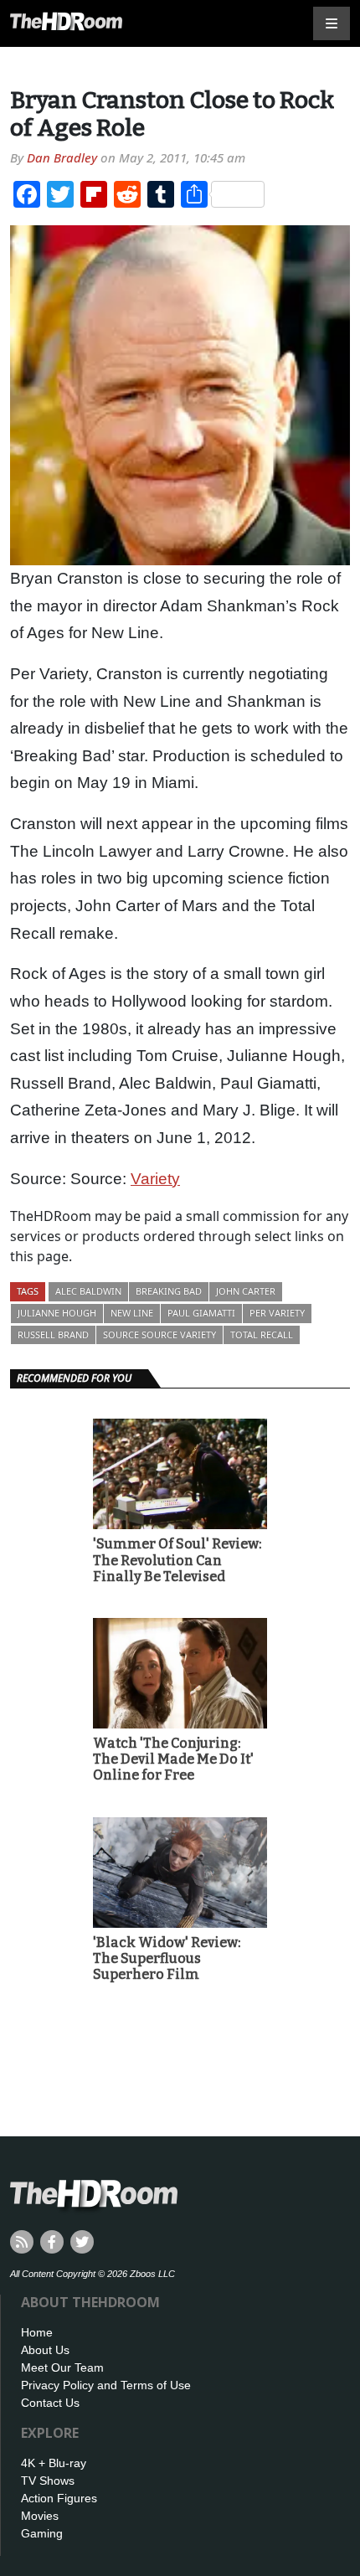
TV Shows (48, 2481)
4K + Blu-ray (54, 2463)
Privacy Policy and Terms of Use (106, 2385)
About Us (45, 2350)
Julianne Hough (57, 1313)
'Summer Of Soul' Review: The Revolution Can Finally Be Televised (177, 1560)
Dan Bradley (62, 157)
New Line (132, 1313)
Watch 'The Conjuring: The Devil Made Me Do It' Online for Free (173, 1759)
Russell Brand (53, 1334)
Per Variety (277, 1313)
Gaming (42, 2533)
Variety (155, 1179)
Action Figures (59, 2498)
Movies (40, 2516)
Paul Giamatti (201, 1313)
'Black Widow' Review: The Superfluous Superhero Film (167, 1958)
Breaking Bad (169, 1291)
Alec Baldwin (88, 1291)
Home (37, 2332)
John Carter (246, 1291)
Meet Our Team (62, 2367)
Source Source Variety (159, 1334)
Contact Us (50, 2403)
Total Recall (262, 1334)
